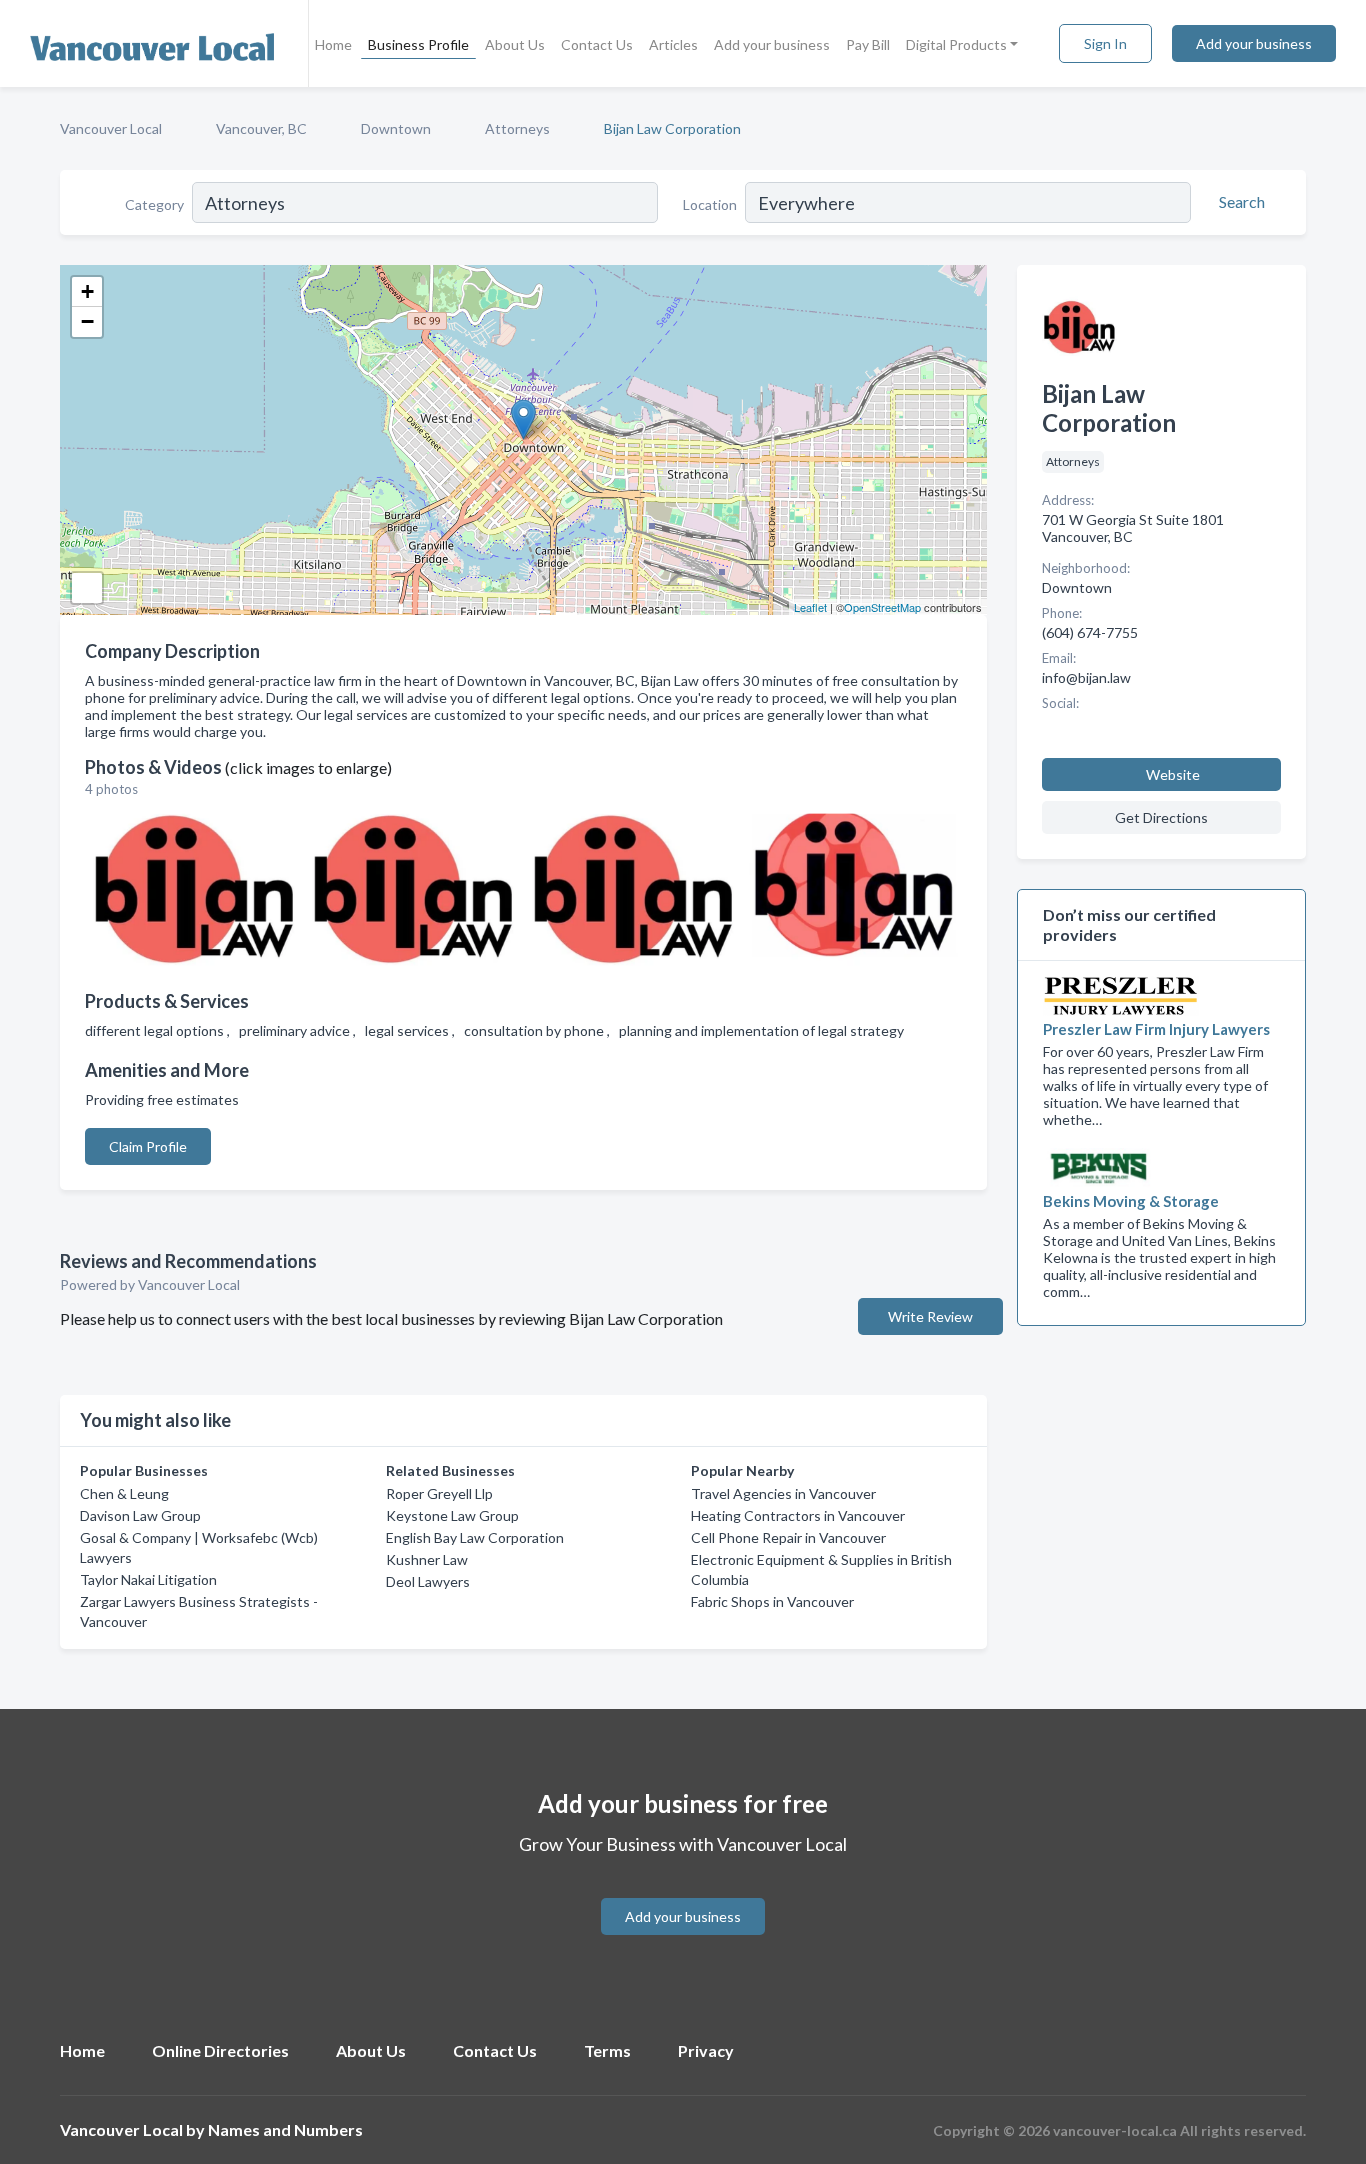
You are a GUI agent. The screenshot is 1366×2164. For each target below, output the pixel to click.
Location (710, 204)
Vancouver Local (111, 128)
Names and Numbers (285, 2129)
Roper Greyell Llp (439, 1493)
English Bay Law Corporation (475, 1537)
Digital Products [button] (956, 44)
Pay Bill (868, 44)
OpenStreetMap (882, 607)
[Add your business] (683, 1892)
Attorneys (517, 128)
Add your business (772, 44)
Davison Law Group (140, 1515)
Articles (673, 44)
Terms (607, 2050)
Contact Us (597, 44)
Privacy (706, 2050)
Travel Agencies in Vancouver (783, 1493)
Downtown (396, 128)
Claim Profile (148, 1146)
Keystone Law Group (452, 1515)
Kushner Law (427, 1559)
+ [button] (87, 291)
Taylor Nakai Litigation (148, 1579)
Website (1173, 774)
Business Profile (418, 44)
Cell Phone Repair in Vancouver (788, 1537)
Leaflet (810, 607)
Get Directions (1161, 817)
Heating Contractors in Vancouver (798, 1515)
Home (333, 44)
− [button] (87, 321)
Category (154, 204)
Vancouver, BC (261, 128)
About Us (515, 44)
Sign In (1105, 43)
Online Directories (220, 2050)
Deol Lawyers (428, 1581)
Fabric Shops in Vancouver (772, 1601)
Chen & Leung (124, 1493)
